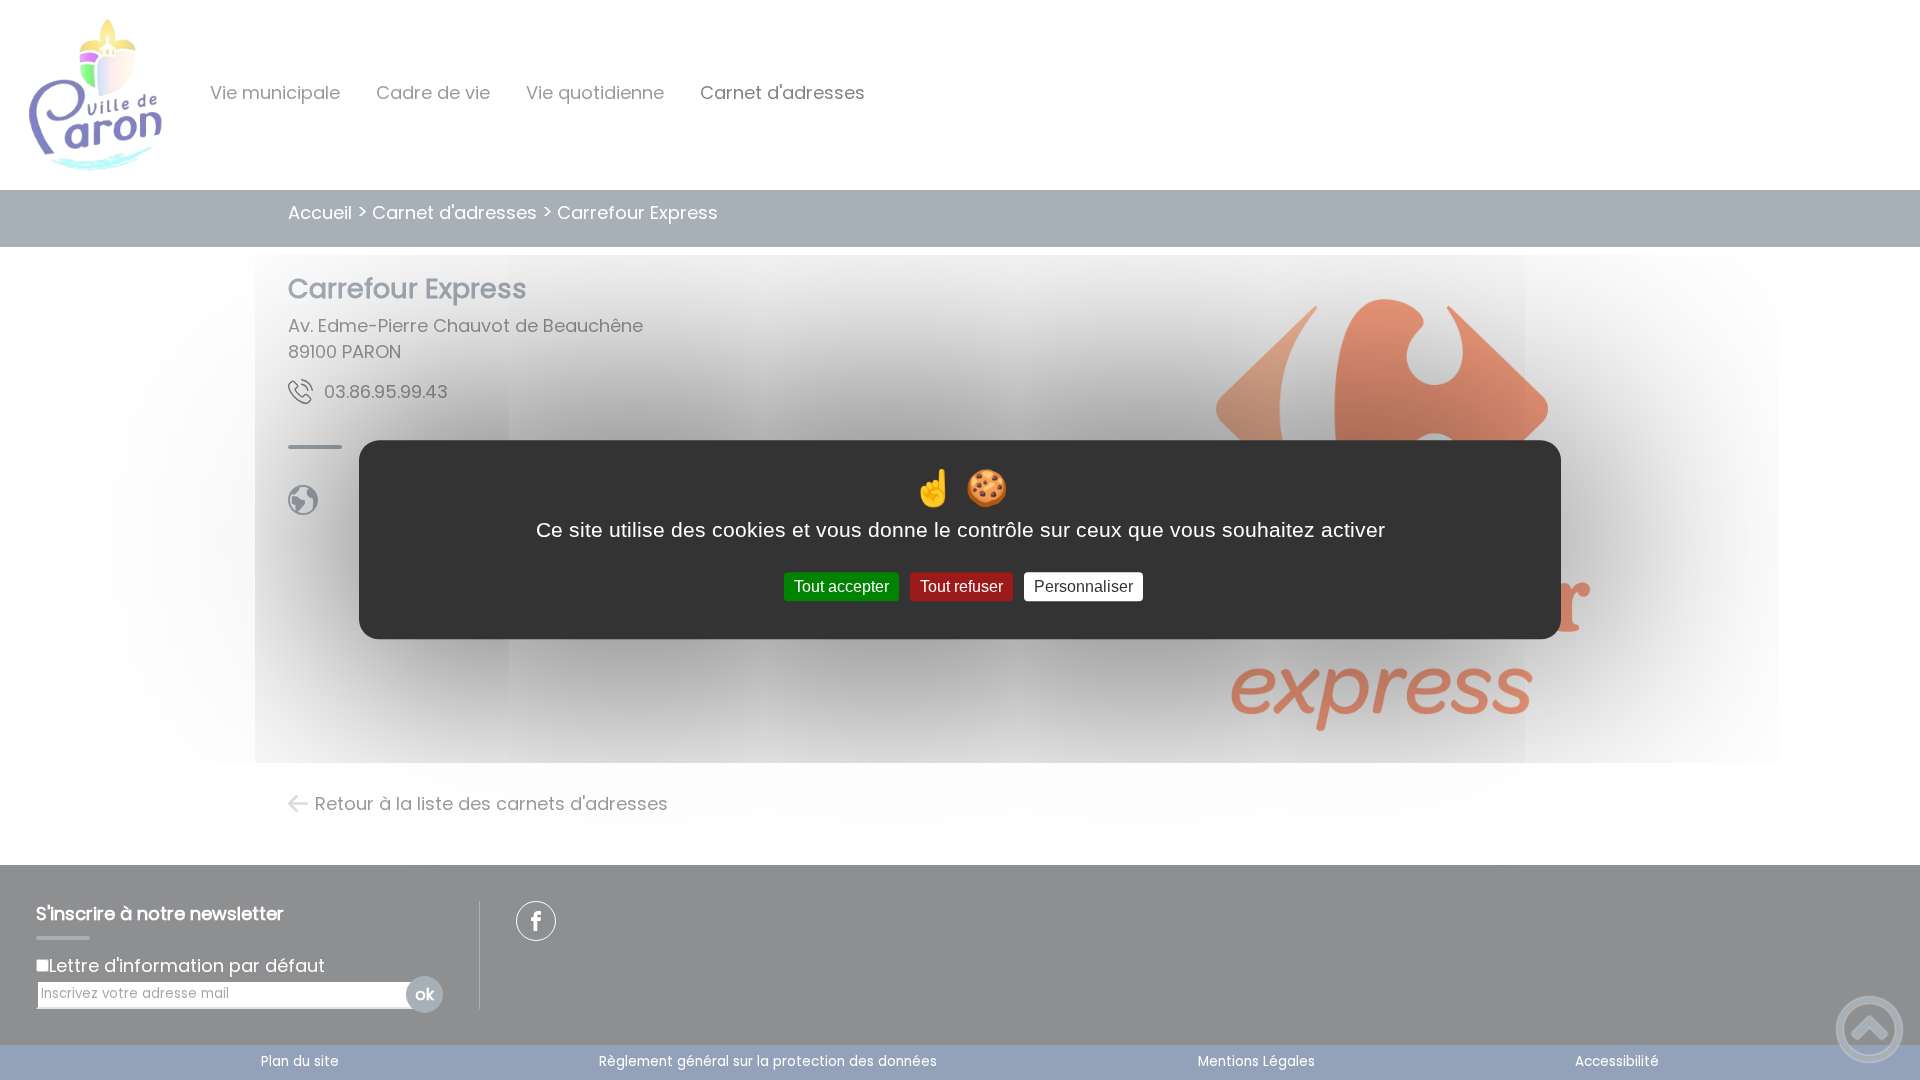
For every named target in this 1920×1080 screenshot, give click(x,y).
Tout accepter (841, 586)
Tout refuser (961, 586)
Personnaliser (1083, 586)
